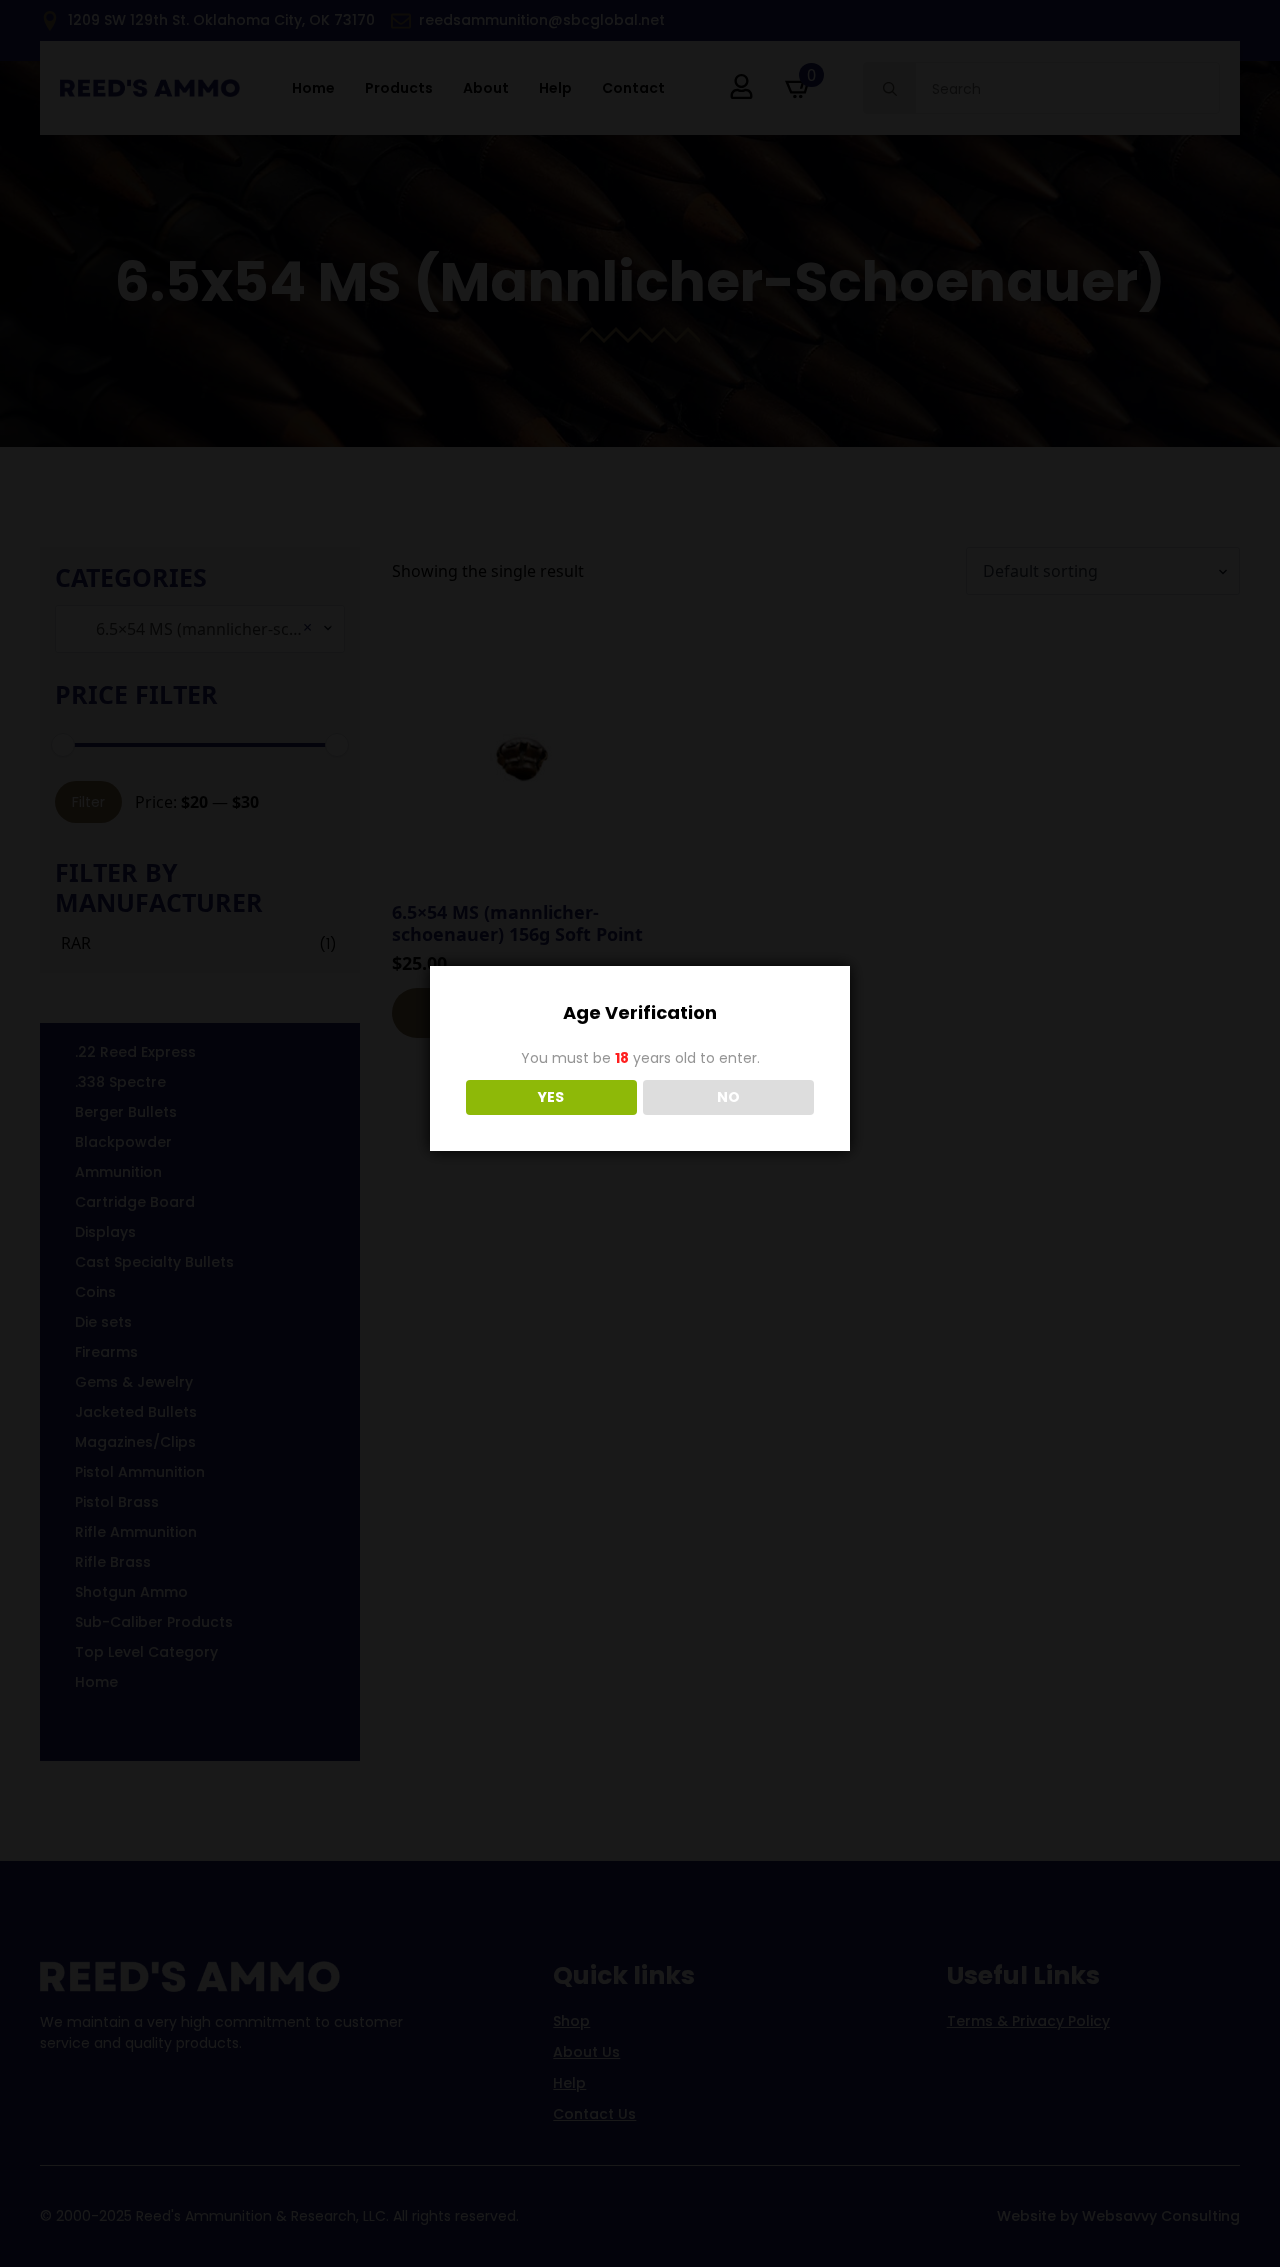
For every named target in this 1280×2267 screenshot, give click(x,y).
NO (728, 1097)
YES (551, 1097)
